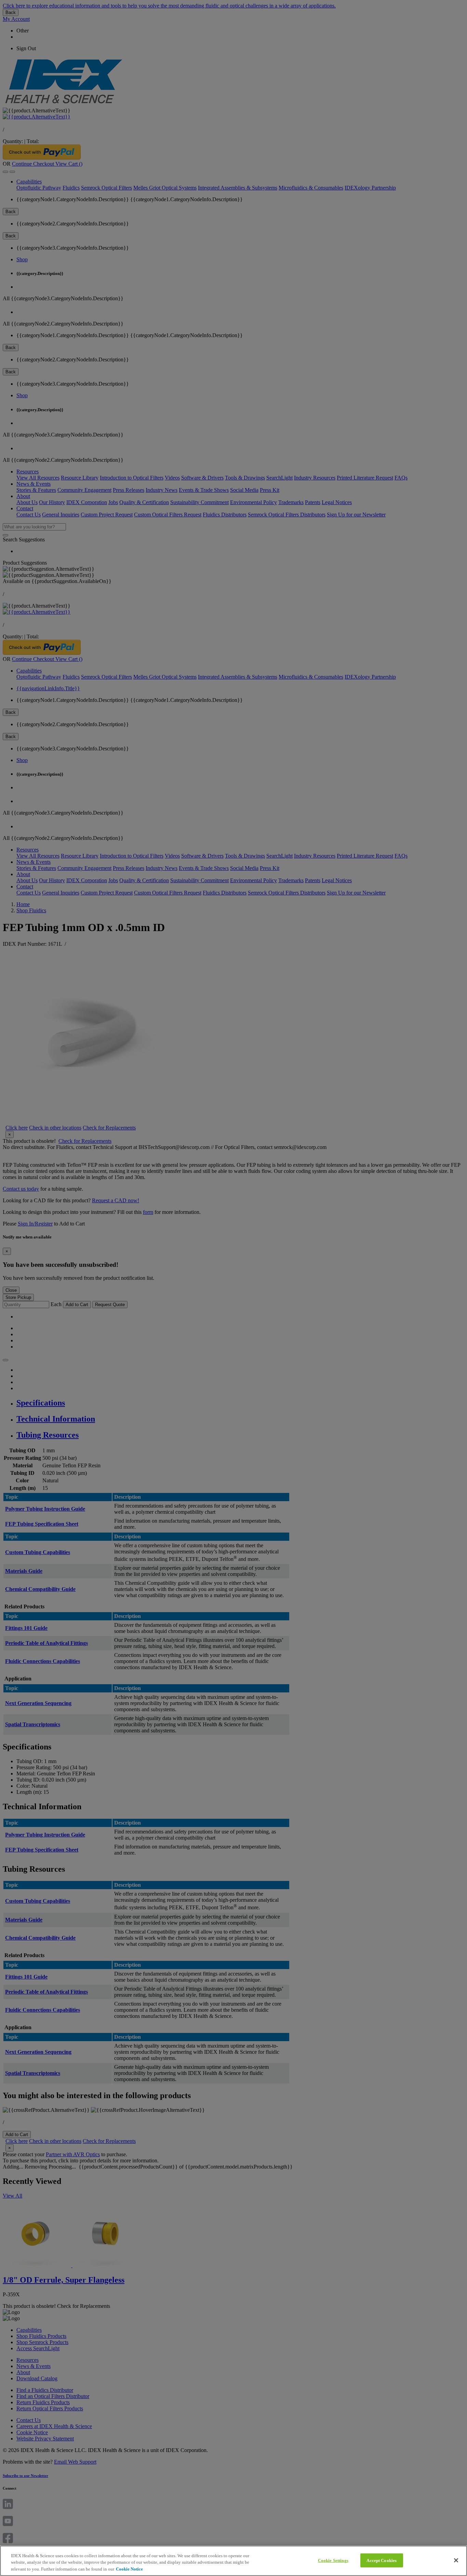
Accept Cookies (382, 2560)
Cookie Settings (333, 2560)
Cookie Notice (129, 2569)
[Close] (456, 2560)
